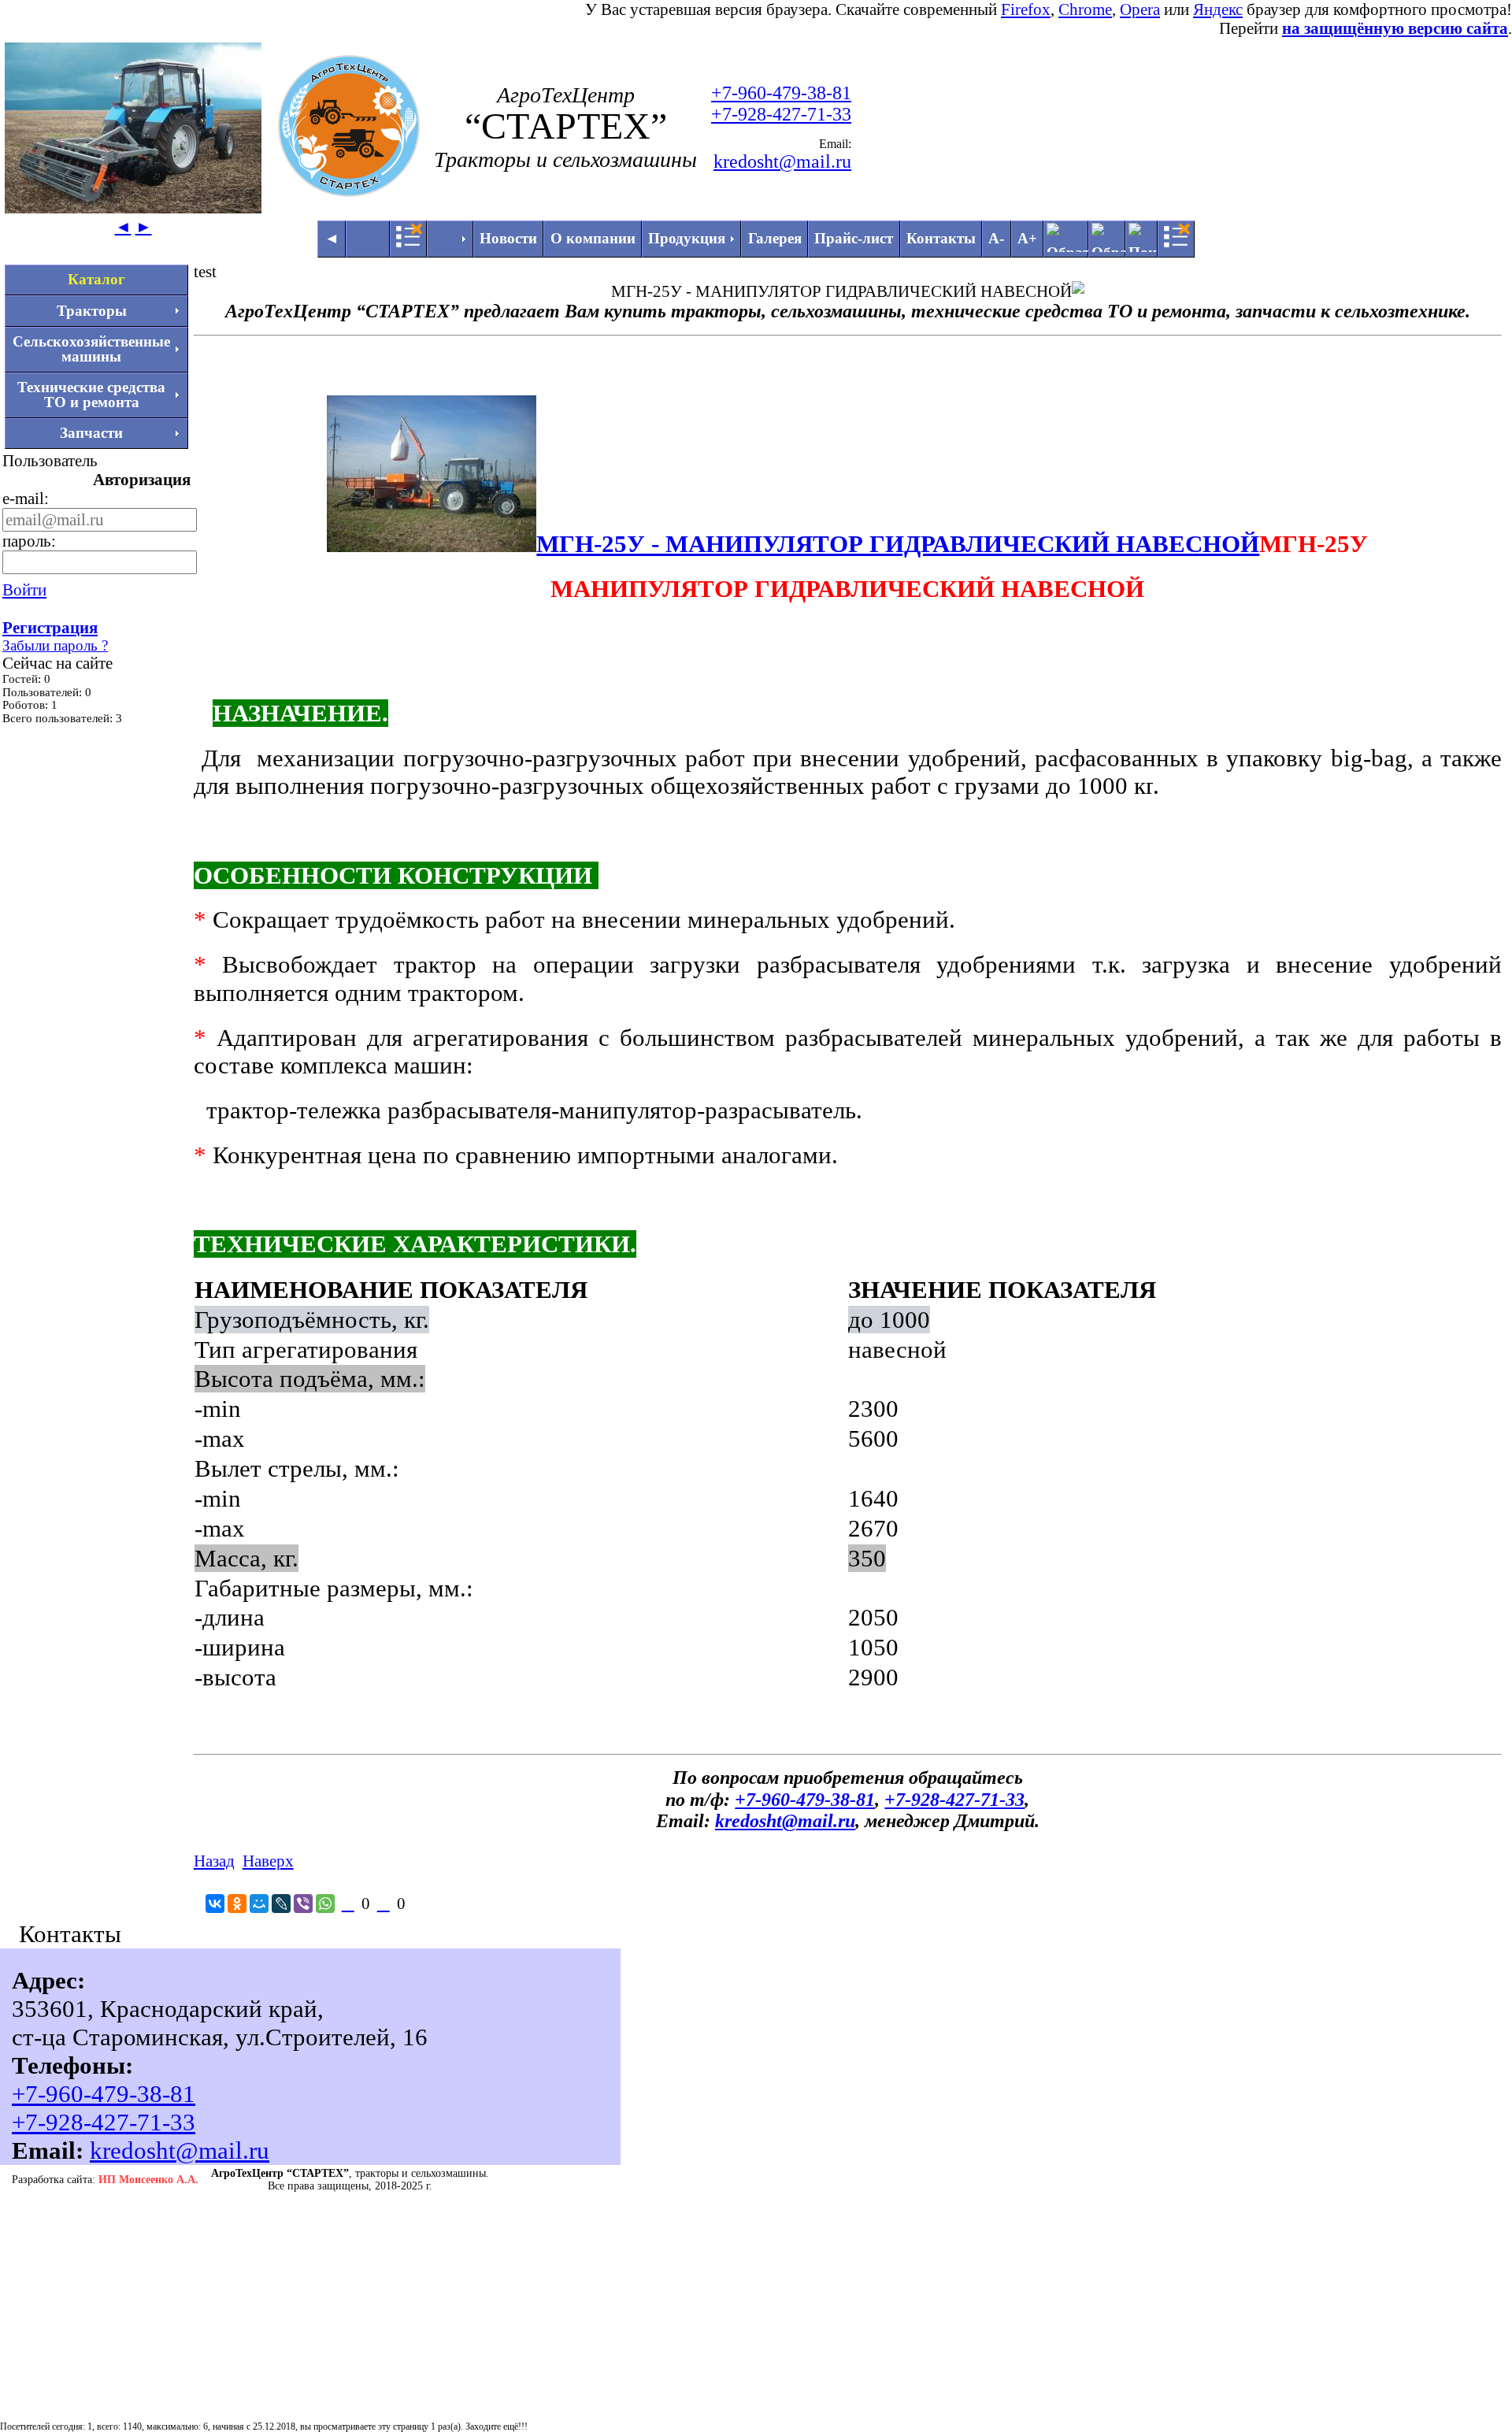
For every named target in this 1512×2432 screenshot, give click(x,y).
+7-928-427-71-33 (781, 114)
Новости (508, 238)
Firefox (1026, 9)
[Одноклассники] (237, 1904)
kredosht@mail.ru (782, 161)
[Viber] (303, 1904)
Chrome (1085, 9)
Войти (24, 589)
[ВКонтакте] (215, 1904)
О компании (593, 238)
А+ (1027, 238)
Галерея (775, 238)
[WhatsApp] (325, 1904)
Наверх (268, 1861)
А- (996, 238)
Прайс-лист (854, 238)
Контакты (941, 238)
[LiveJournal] (281, 1904)
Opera (1140, 9)
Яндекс (1218, 9)
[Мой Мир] (259, 1904)
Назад (214, 1861)
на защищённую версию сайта (1395, 28)
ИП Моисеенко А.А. (148, 2180)
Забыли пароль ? (55, 645)
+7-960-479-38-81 (781, 93)
